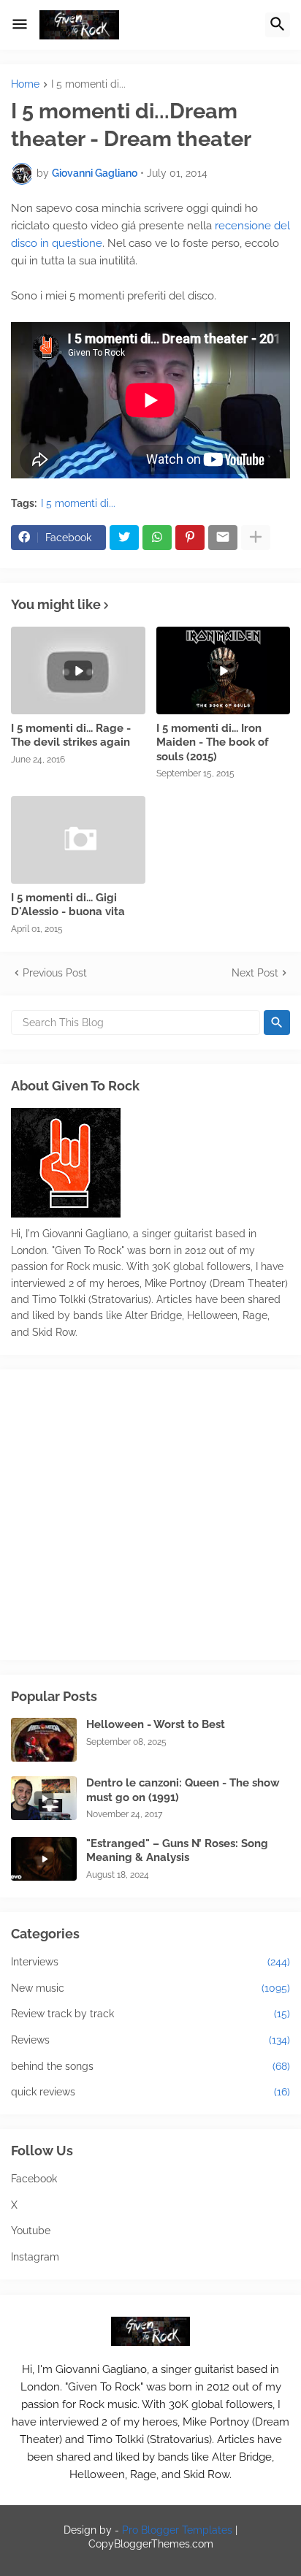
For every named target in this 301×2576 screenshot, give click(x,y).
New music (150, 1988)
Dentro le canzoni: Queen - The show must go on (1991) (183, 1790)
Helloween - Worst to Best (156, 1724)
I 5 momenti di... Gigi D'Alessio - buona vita (68, 905)
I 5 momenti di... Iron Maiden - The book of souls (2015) (213, 742)
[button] (20, 25)
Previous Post (55, 973)
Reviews (150, 2040)
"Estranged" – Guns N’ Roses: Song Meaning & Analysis (177, 1851)
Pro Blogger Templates (177, 2530)
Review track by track (150, 2014)
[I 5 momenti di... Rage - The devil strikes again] (78, 670)
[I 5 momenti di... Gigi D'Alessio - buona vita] (78, 840)
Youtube (31, 2231)
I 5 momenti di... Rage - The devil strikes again (71, 735)
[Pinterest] (190, 538)
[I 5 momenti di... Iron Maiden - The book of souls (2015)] (224, 670)
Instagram (35, 2257)
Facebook (34, 2179)
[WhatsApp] (157, 538)
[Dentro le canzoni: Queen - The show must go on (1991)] (44, 1798)
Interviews (150, 1962)
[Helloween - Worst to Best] (44, 1740)
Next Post (255, 973)
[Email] (223, 538)
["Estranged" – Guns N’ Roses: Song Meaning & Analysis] (44, 1859)
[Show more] (256, 538)
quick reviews (150, 2092)
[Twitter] (124, 538)
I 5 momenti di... (88, 84)
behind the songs (150, 2066)
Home (25, 84)
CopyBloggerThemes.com (151, 2544)
